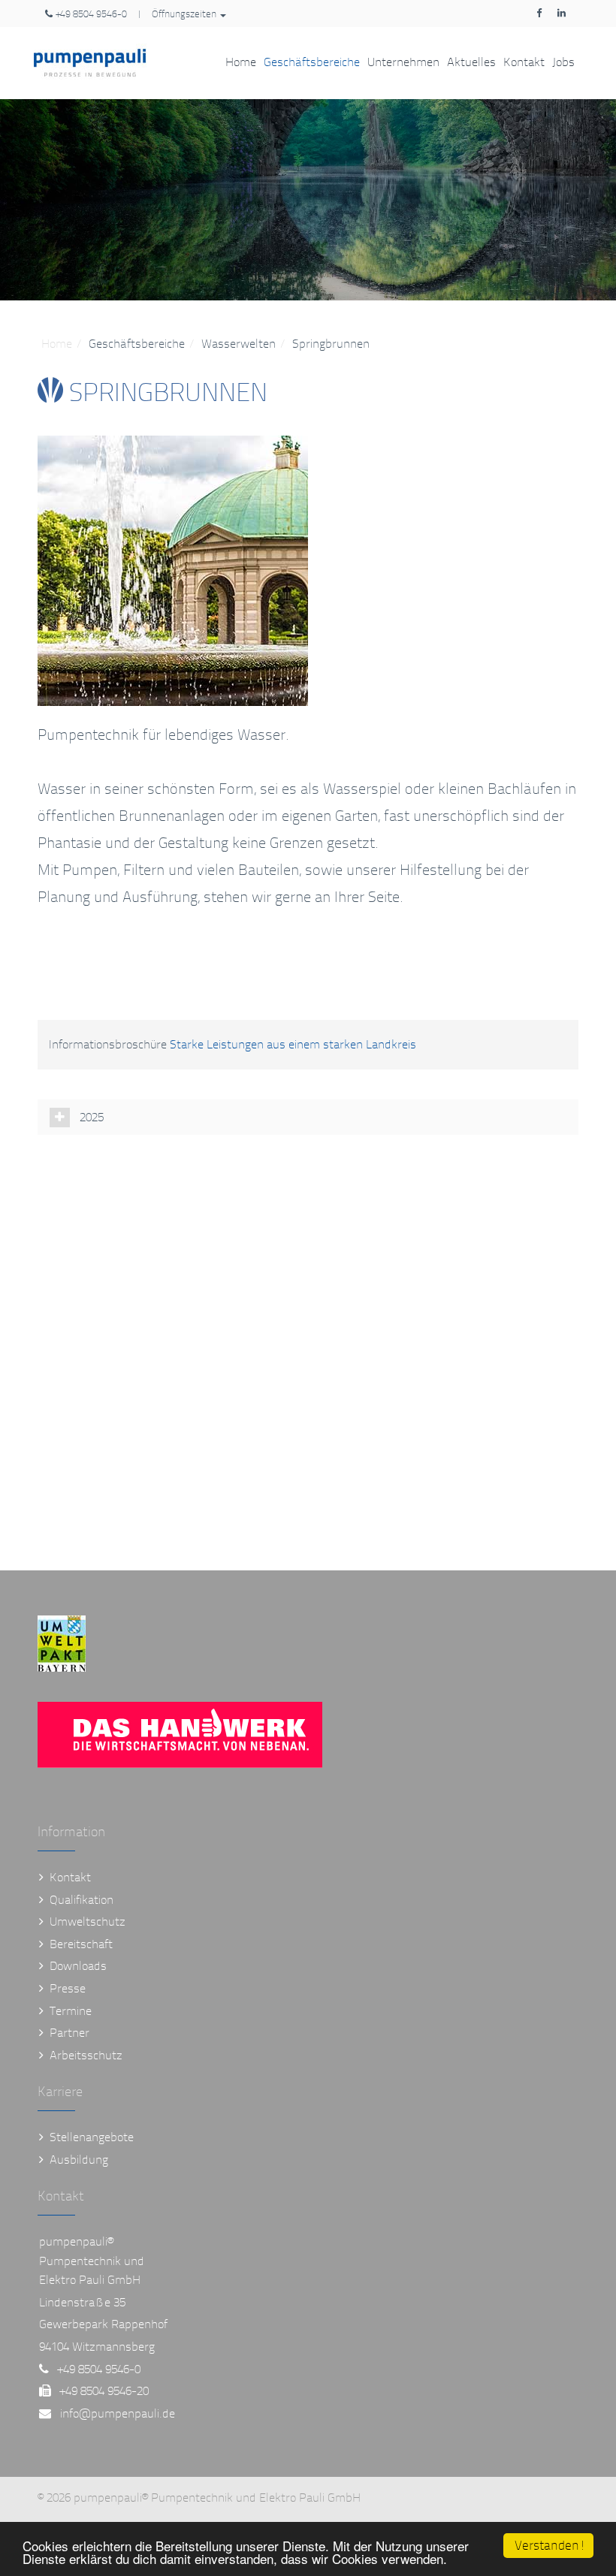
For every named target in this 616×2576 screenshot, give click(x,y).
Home (241, 62)
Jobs (563, 62)
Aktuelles (471, 62)
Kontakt (524, 62)
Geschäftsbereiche (312, 62)
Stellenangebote (92, 2137)
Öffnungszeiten (185, 14)
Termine (71, 2011)
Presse (68, 1988)
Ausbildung (79, 2160)
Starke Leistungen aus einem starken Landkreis (293, 1044)
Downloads (78, 1966)
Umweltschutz (88, 1921)
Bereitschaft (81, 1944)
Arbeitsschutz (86, 2055)
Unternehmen (403, 62)
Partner (69, 2033)
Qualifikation (82, 1900)
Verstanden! (550, 2546)
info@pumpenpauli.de (118, 2413)
